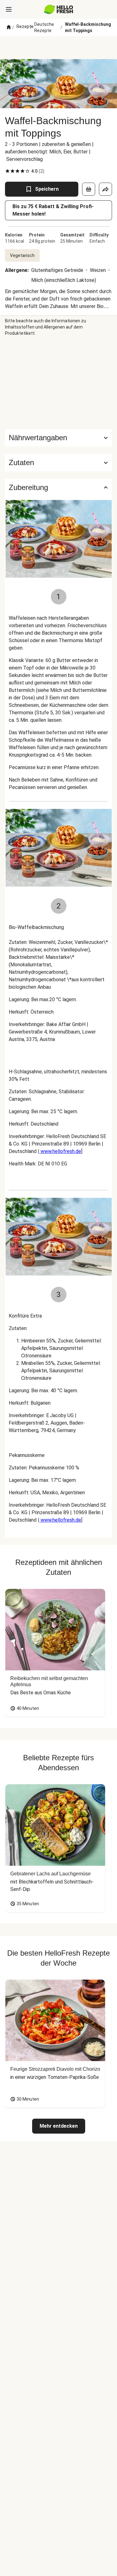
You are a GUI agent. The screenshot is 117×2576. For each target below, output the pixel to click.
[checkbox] (7, 171)
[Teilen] (105, 189)
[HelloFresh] (58, 9)
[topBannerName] (59, 48)
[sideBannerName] (59, 383)
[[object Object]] (89, 189)
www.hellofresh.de (60, 1151)
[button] (58, 463)
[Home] (9, 27)
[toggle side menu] (9, 9)
